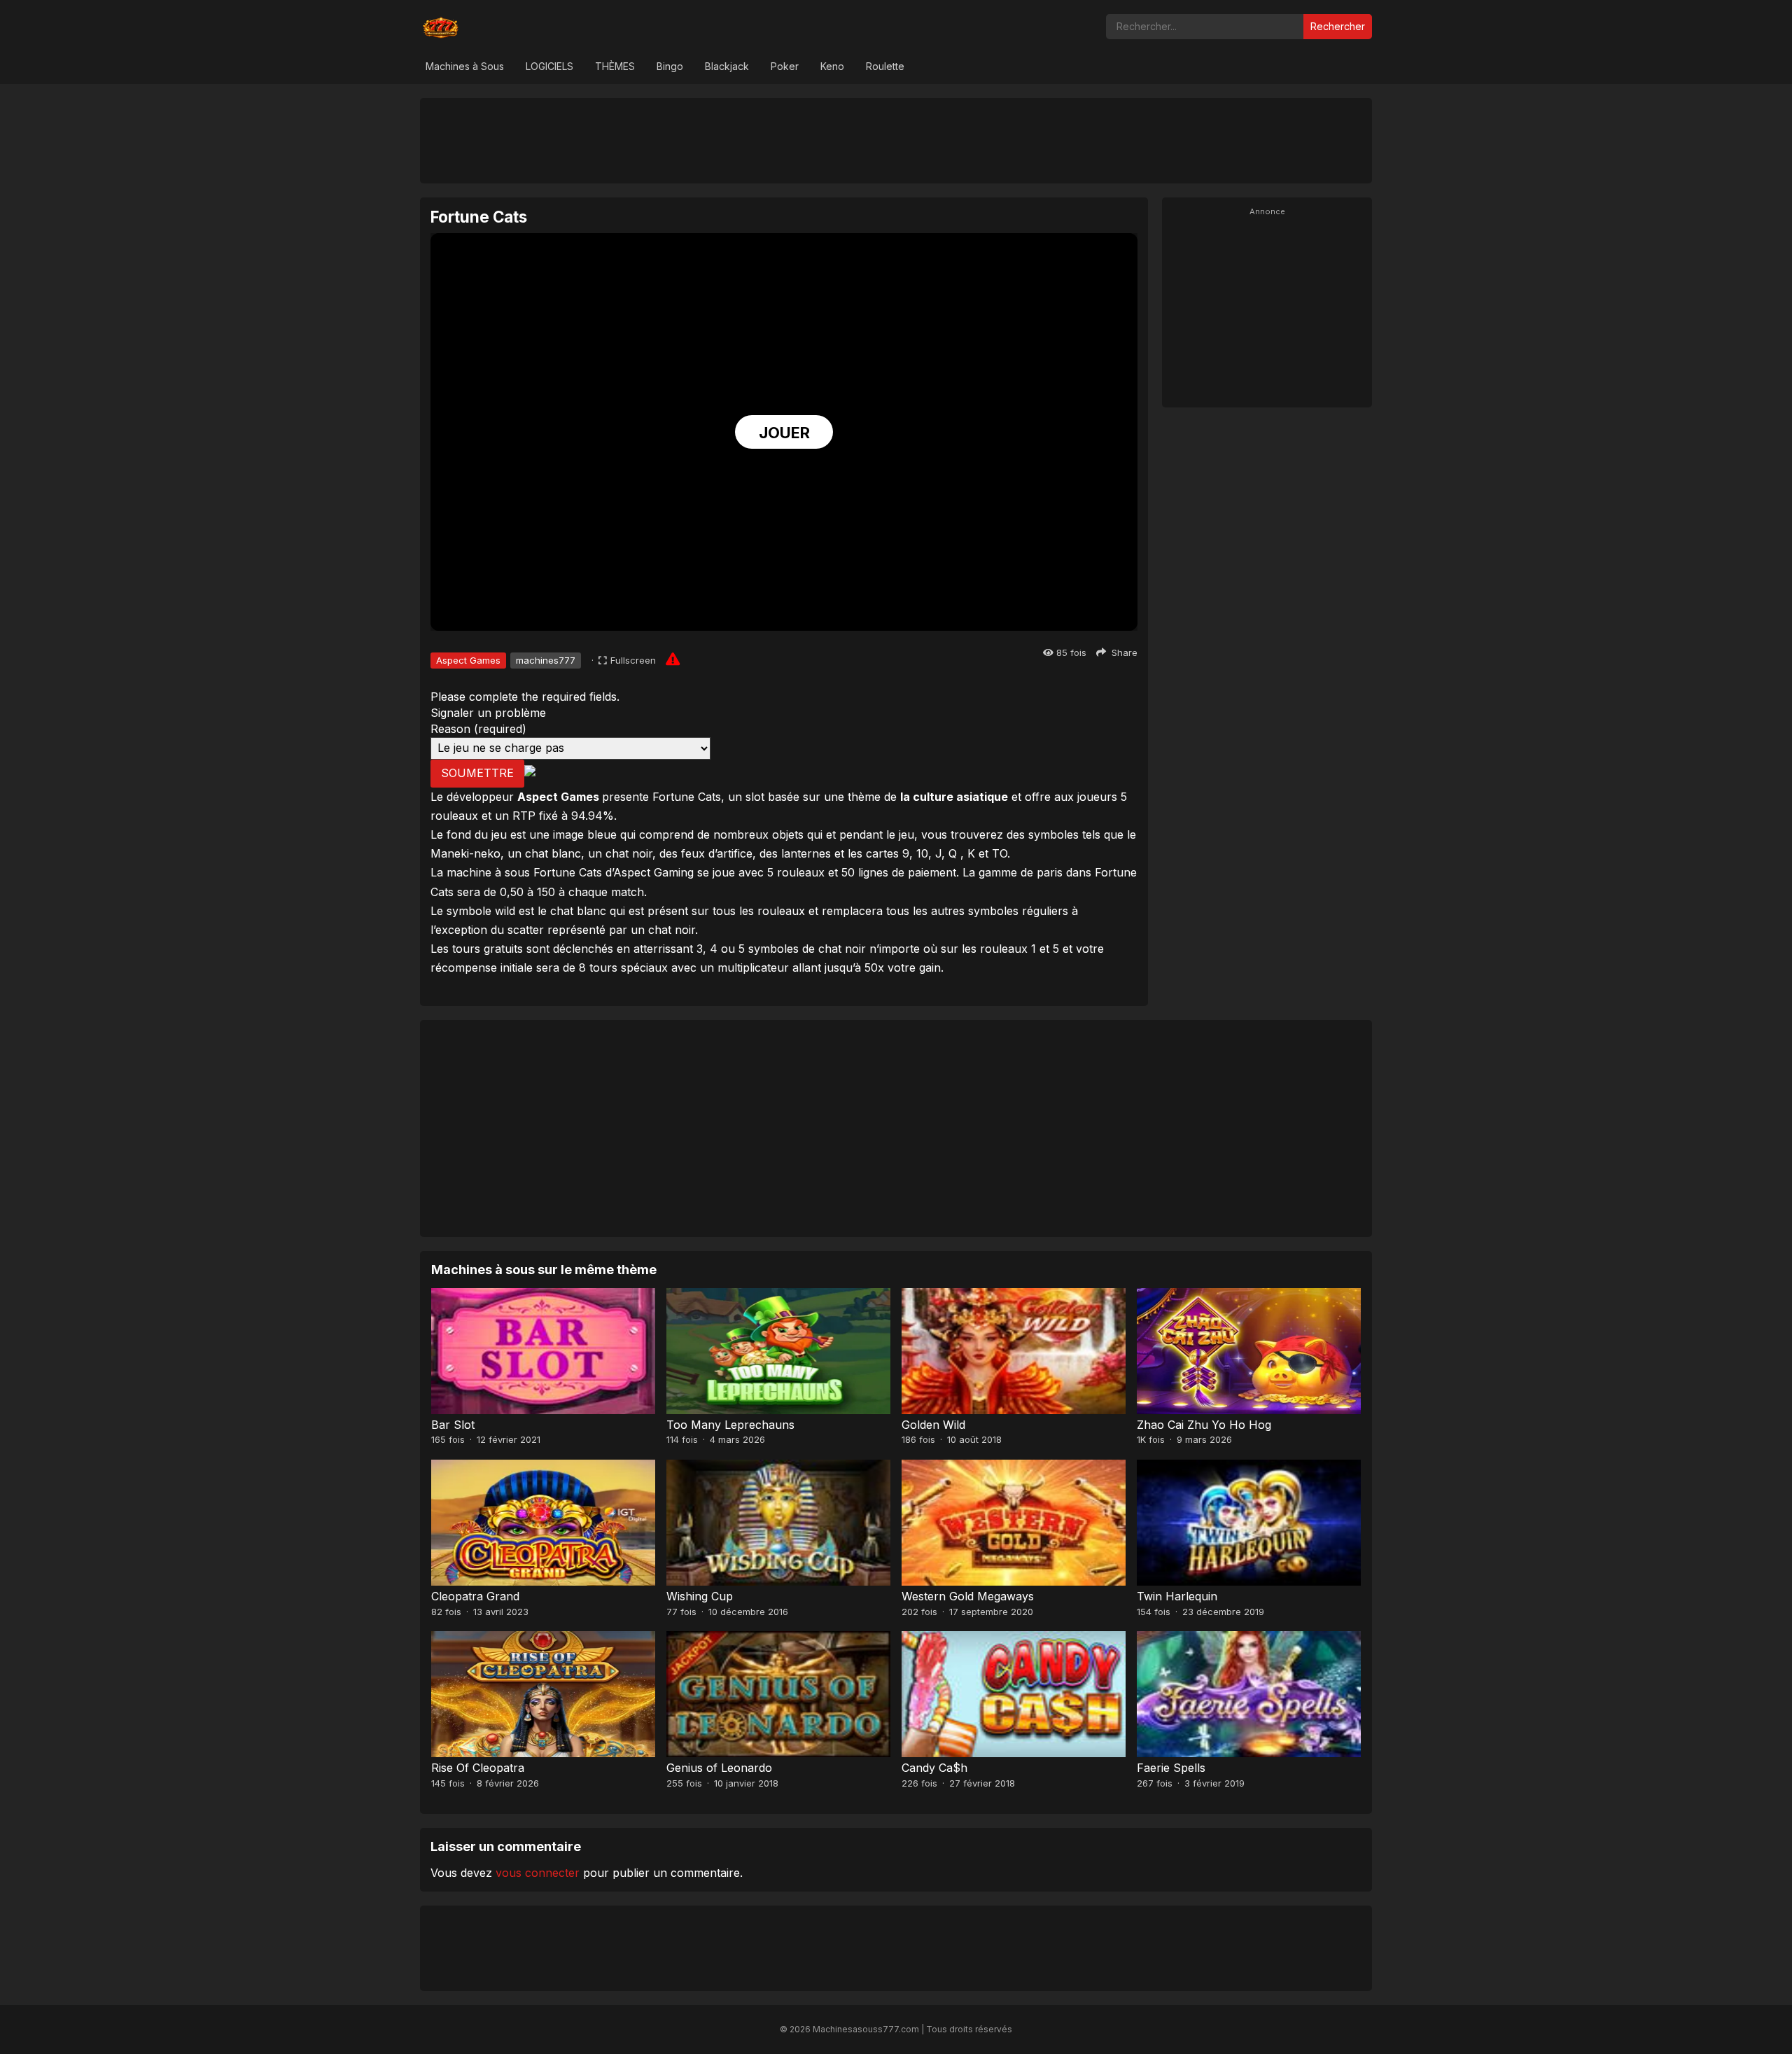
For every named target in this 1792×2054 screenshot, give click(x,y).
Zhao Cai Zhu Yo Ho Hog (1204, 1425)
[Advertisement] (896, 140)
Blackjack (727, 66)
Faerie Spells (1171, 1768)
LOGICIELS (549, 66)
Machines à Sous (465, 66)
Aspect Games (468, 660)
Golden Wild (933, 1425)
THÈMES (615, 66)
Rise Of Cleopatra (478, 1768)
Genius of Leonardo (719, 1768)
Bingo (670, 66)
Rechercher (1338, 26)
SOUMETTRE (477, 773)
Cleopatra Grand (475, 1596)
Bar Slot (453, 1425)
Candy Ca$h (934, 1768)
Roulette (885, 66)
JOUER (784, 433)
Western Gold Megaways (968, 1596)
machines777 (546, 660)
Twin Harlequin (1177, 1596)
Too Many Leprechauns (730, 1425)
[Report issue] (673, 659)
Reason (478, 729)
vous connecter (538, 1873)
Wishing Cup (700, 1596)
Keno (832, 66)
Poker (785, 66)
